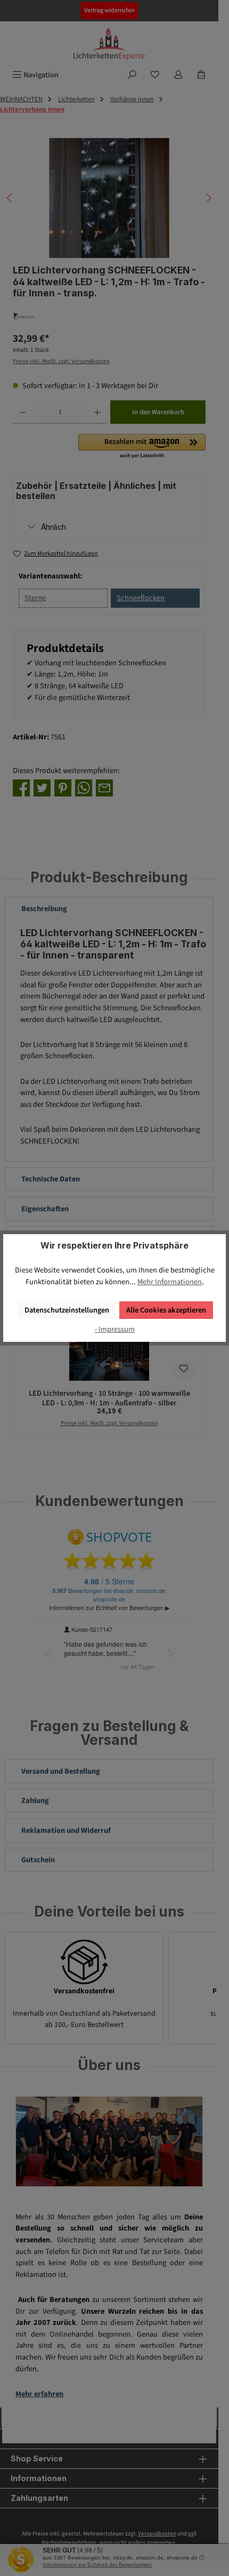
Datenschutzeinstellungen (67, 1310)
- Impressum (115, 1329)
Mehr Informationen (170, 1282)
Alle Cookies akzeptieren (166, 1310)
